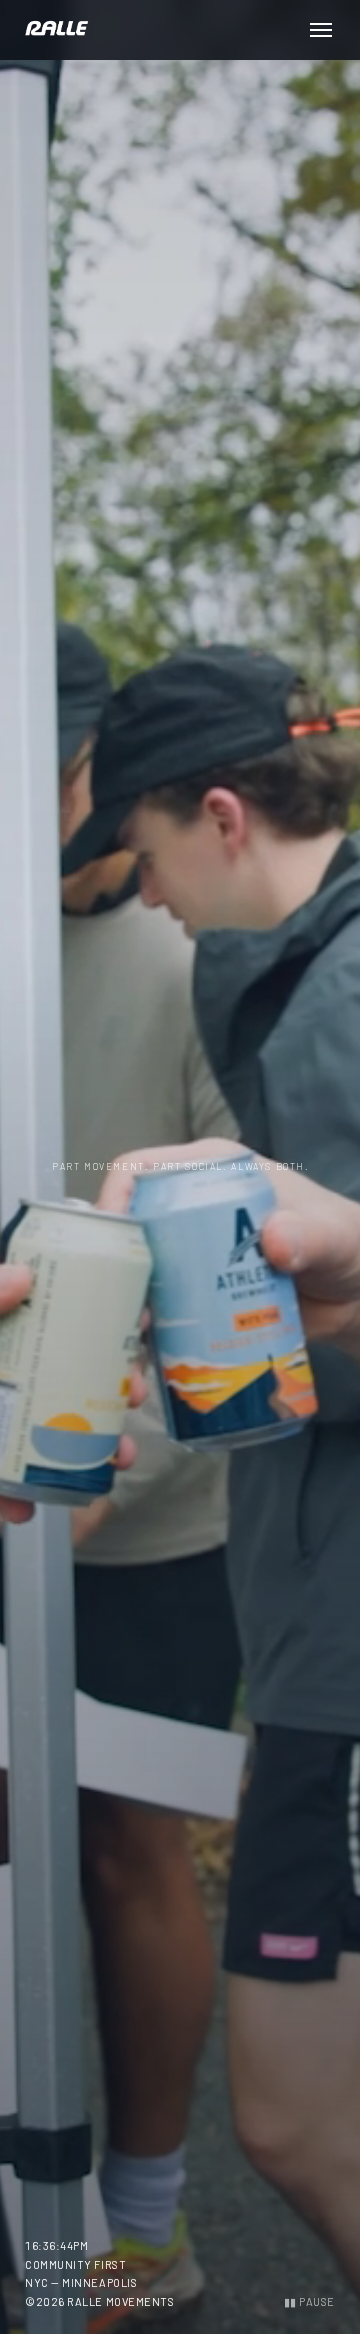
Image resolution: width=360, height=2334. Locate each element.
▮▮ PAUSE (309, 2301)
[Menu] (321, 30)
